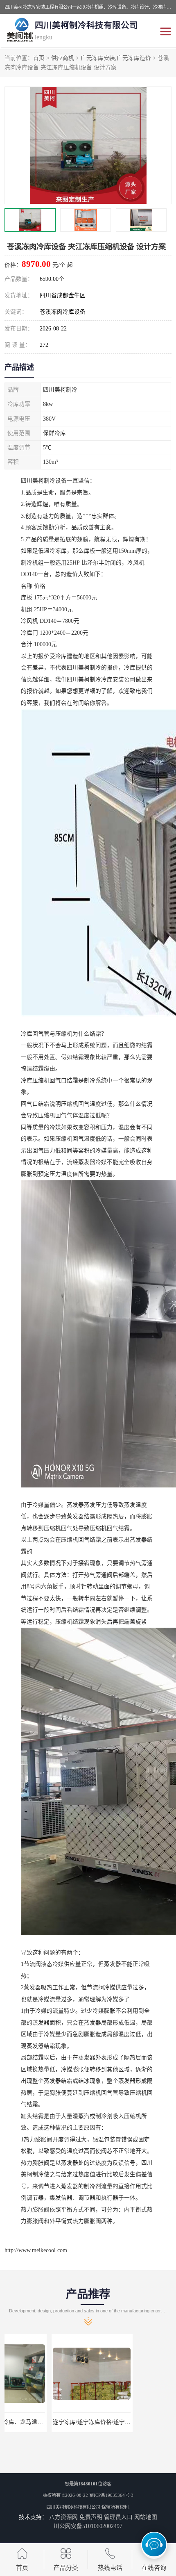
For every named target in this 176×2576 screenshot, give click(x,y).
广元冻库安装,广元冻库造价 (116, 58)
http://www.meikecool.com (36, 2250)
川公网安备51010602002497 (88, 2526)
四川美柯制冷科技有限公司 (73, 2507)
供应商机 (63, 58)
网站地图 (146, 2517)
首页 (39, 58)
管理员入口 (118, 2517)
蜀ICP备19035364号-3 (111, 2495)
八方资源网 (63, 2517)
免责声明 (91, 2517)
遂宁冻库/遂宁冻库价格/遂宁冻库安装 (53, 2422)
